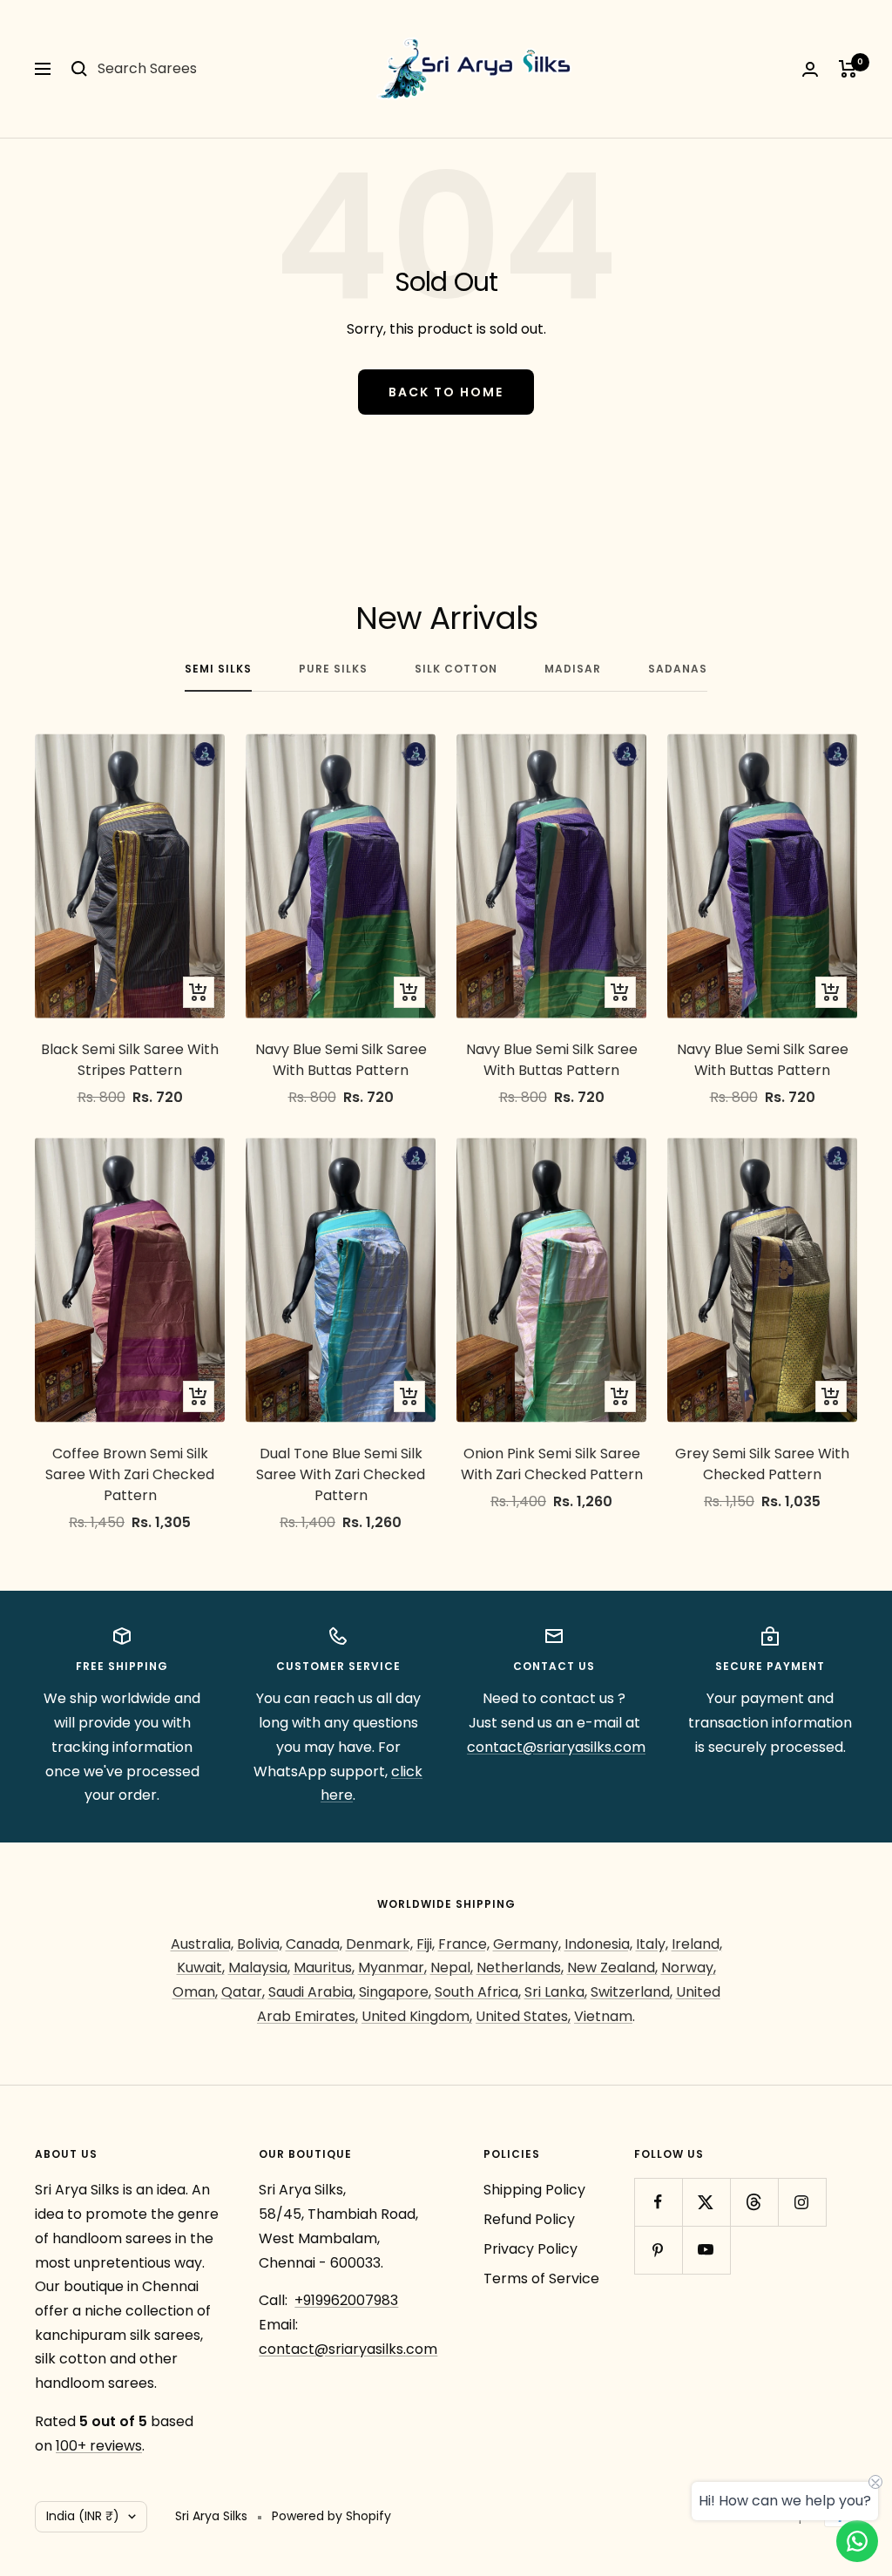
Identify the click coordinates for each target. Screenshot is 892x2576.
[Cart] (848, 69)
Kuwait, (201, 1967)
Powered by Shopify (331, 2516)
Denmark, (379, 1944)
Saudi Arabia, (312, 1992)
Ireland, (697, 1944)
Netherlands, (520, 1967)
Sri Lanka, (556, 1992)
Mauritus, (324, 1967)
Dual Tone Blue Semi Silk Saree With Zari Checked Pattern (341, 1474)
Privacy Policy (530, 2249)
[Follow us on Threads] (754, 2202)
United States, (523, 2016)
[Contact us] (857, 2541)
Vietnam (603, 2016)
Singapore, (395, 1992)
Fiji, (426, 1944)
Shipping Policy (534, 2190)
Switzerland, (632, 1992)
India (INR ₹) (83, 2516)
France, (464, 1944)
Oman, (195, 1992)
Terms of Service (541, 2279)
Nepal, (452, 1967)
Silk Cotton (456, 669)
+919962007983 (346, 2300)
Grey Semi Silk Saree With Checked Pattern (762, 1464)
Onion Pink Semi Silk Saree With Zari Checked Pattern (552, 1464)
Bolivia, (260, 1944)
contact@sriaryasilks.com (556, 1747)
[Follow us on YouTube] (706, 2250)
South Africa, (478, 1992)
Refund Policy (529, 2219)
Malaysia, (259, 1967)
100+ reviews (99, 2446)
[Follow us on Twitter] (706, 2202)
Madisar (573, 669)
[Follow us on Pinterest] (658, 2250)
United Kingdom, (417, 2016)
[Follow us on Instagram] (802, 2202)
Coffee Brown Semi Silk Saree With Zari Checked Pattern (130, 1474)
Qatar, (243, 1992)
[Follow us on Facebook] (658, 2202)
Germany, (527, 1944)
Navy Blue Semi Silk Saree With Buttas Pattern (341, 1060)
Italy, (652, 1944)
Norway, (689, 1967)
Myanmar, (392, 1967)
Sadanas (678, 669)
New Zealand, (612, 1967)
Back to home (446, 392)
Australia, (202, 1944)
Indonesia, (598, 1944)
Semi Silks (218, 669)
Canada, (314, 1944)
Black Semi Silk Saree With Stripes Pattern (130, 1060)
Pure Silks (333, 669)
